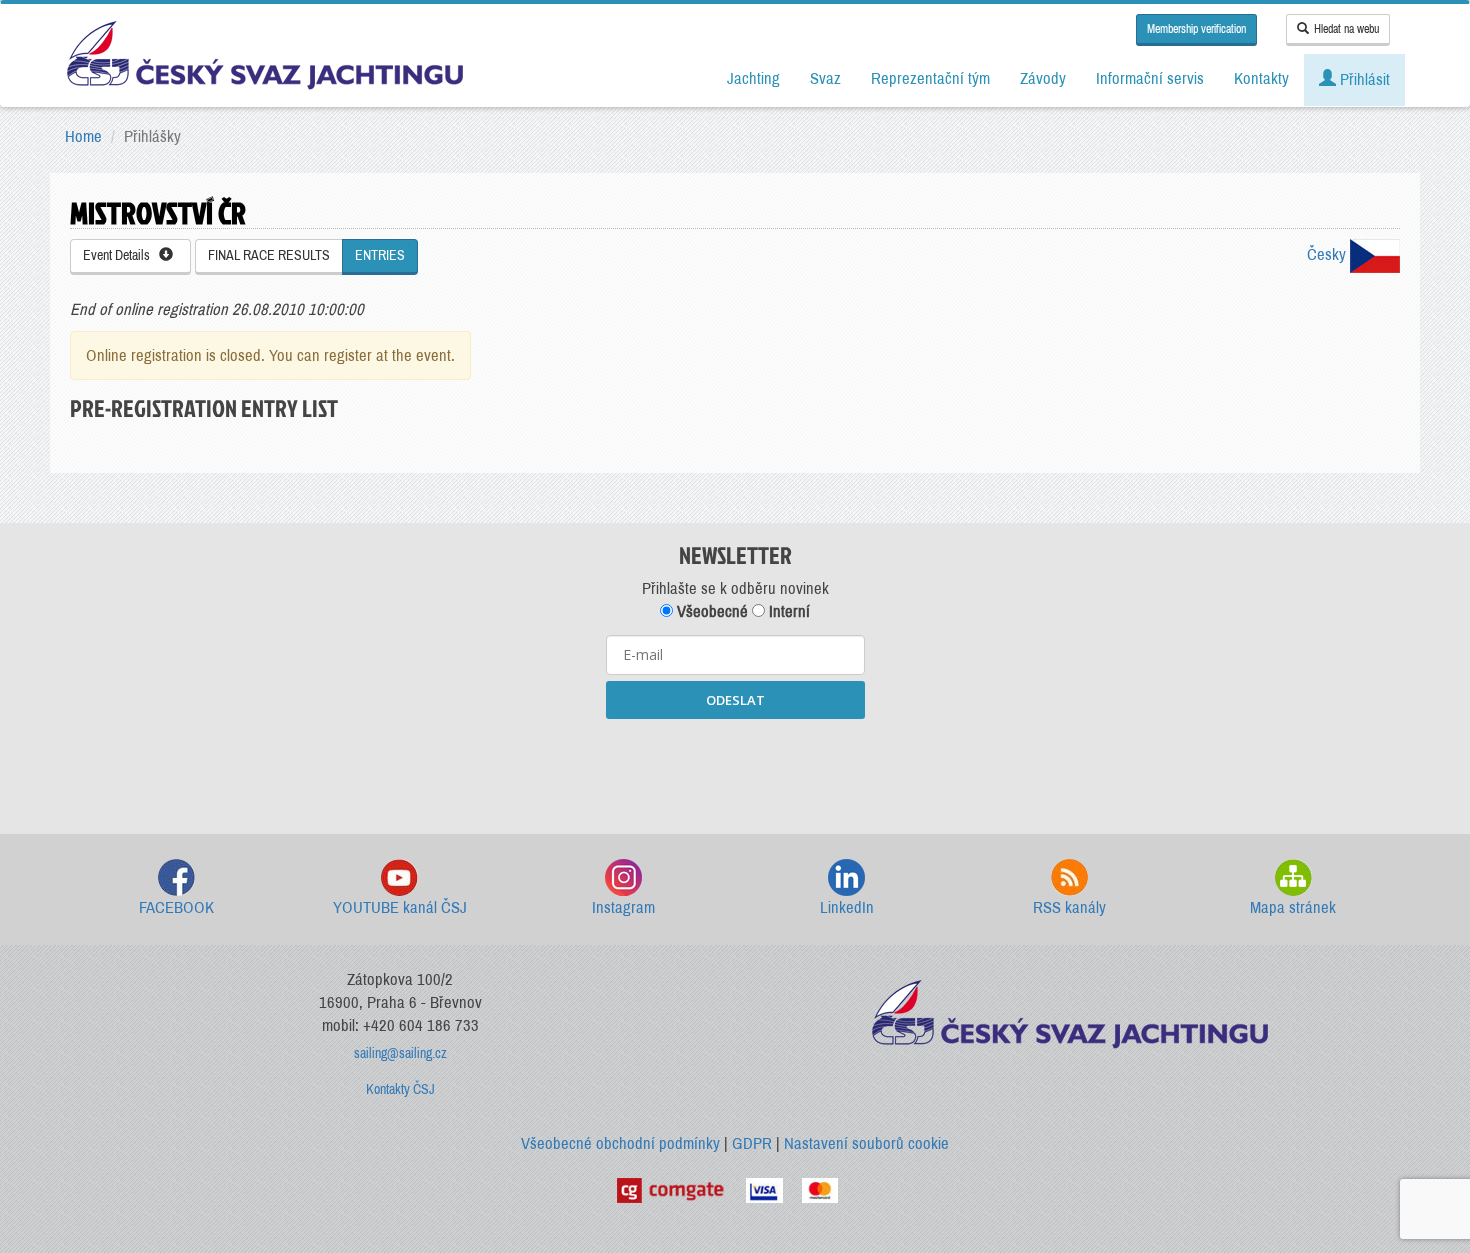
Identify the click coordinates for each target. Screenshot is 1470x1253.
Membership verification (1196, 29)
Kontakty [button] (1261, 78)
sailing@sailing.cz (400, 1053)
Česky (1328, 254)
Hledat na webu (1346, 29)
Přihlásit (1363, 79)
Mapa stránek (1293, 907)
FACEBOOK (176, 907)
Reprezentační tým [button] (930, 78)
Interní (787, 611)
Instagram (623, 907)
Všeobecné (710, 611)
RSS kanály (1069, 907)
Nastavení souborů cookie (866, 1143)
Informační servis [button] (1150, 78)
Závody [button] (1043, 78)
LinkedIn (847, 907)
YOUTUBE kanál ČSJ (400, 907)
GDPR (752, 1143)
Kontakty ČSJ (400, 1089)
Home (83, 136)
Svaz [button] (825, 78)
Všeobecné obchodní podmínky (620, 1143)
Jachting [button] (753, 78)
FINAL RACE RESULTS (269, 255)
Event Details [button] (121, 255)
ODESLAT (735, 700)
